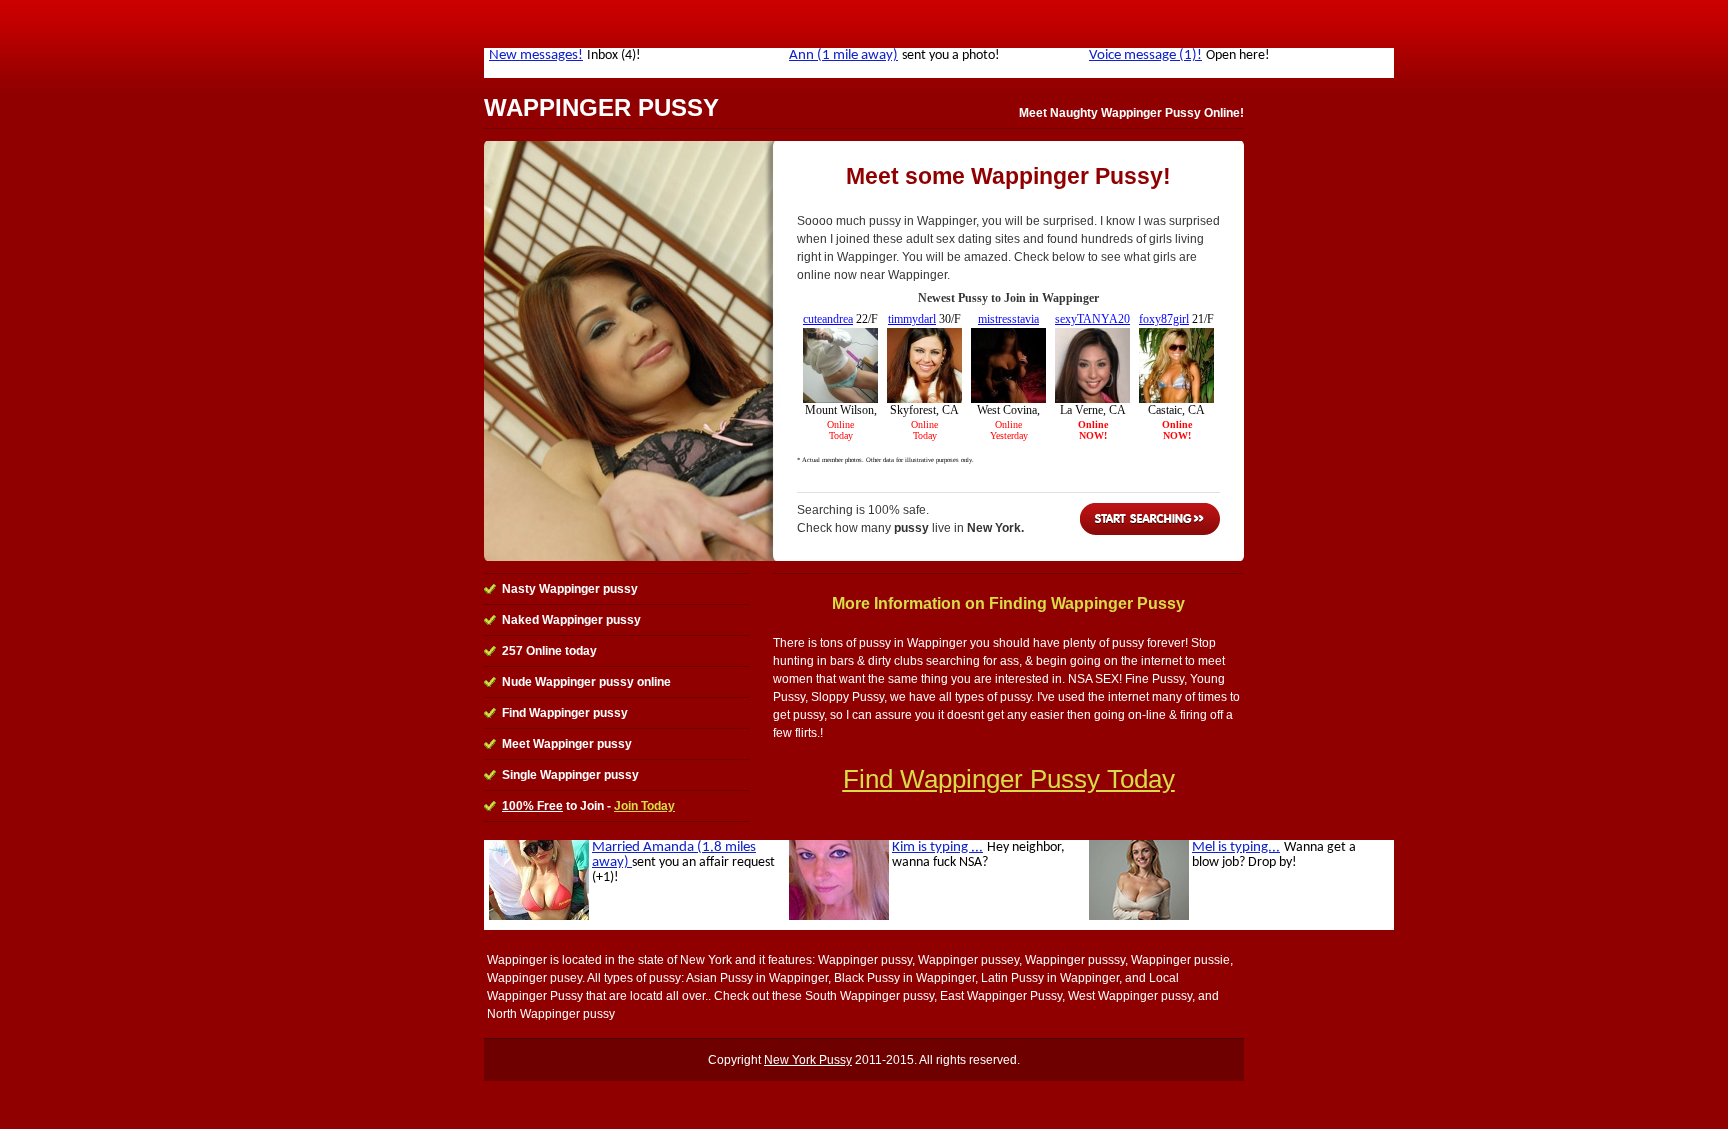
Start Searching (1150, 519)
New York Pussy (808, 1060)
